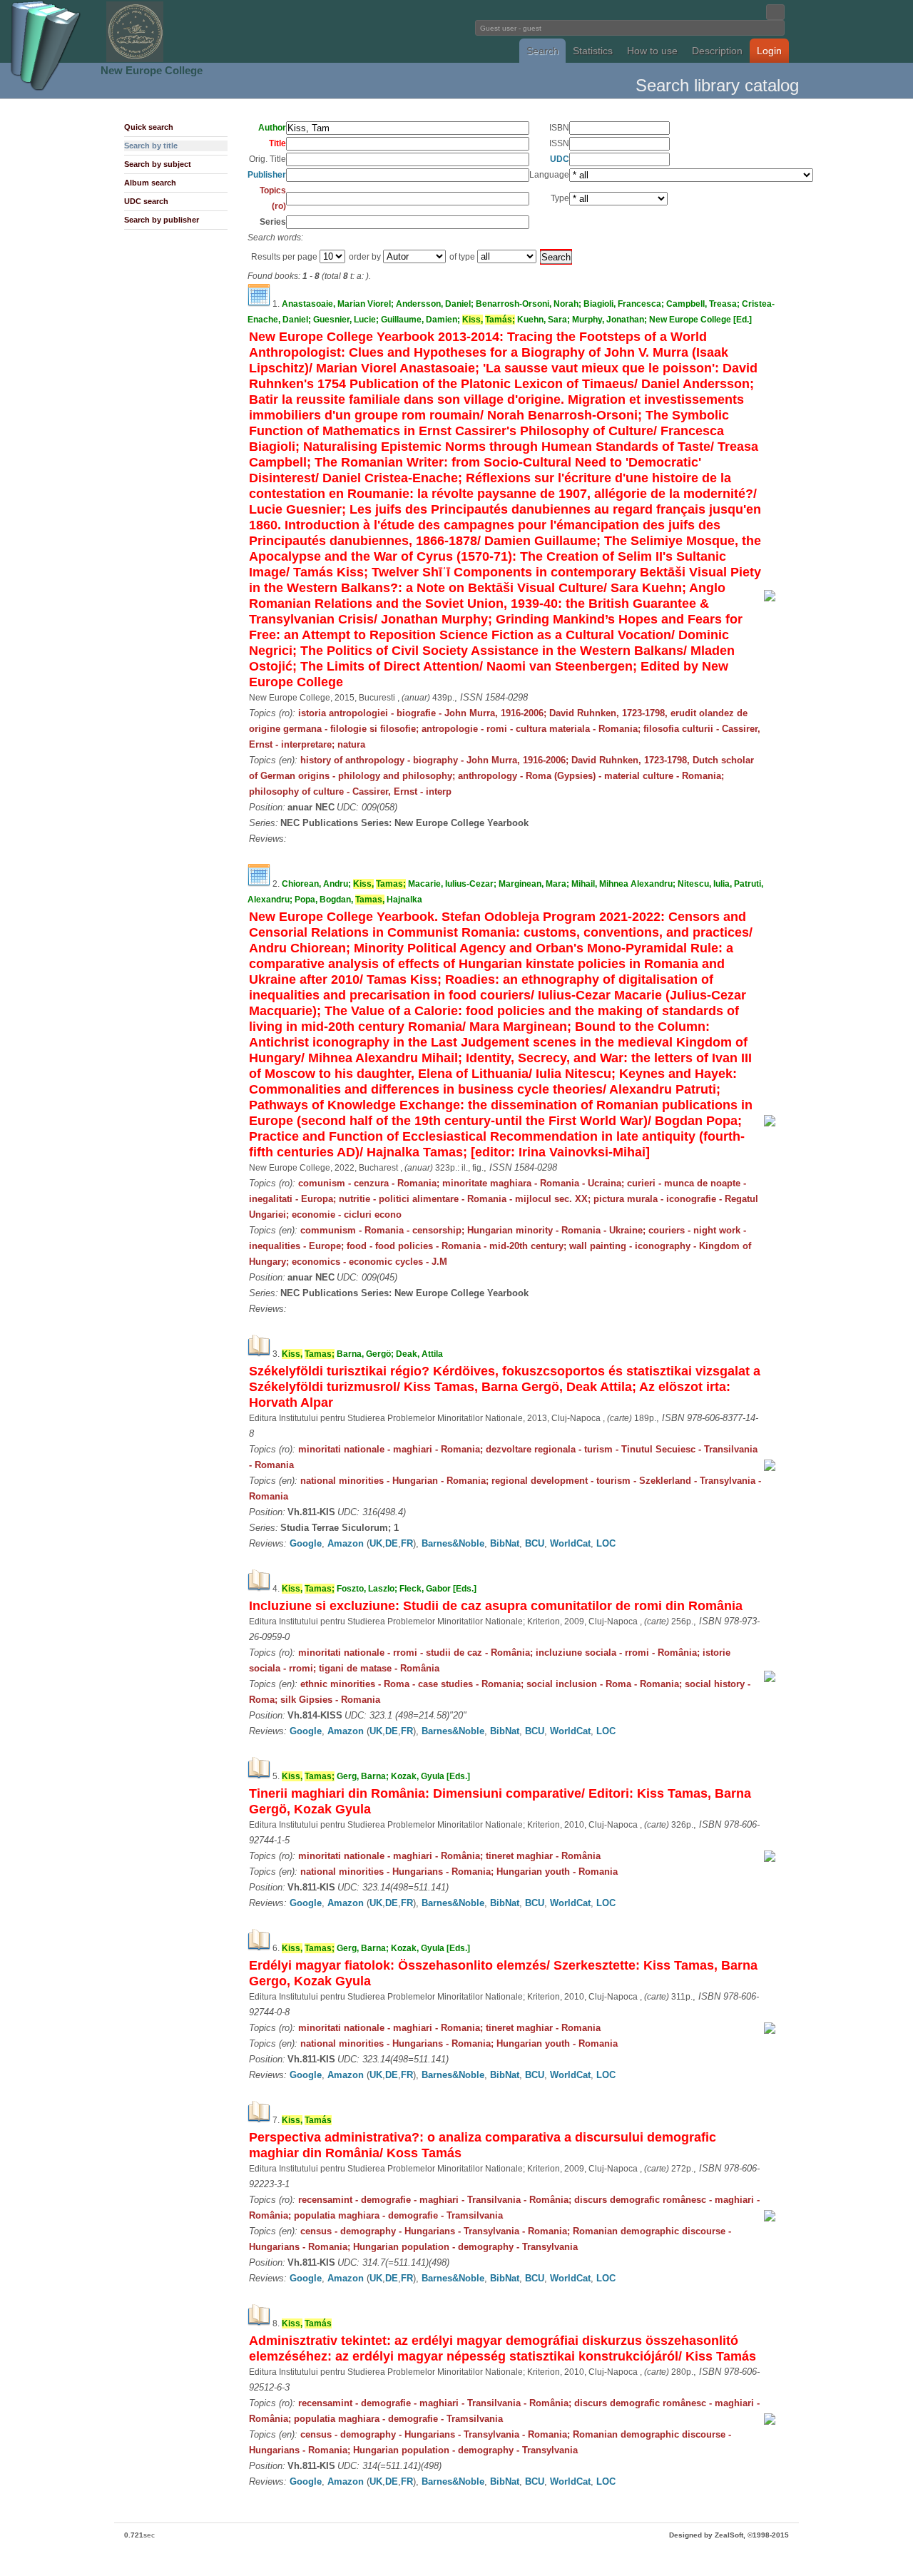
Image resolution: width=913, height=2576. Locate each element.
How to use (652, 51)
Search (542, 51)
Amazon (346, 1543)
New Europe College (152, 70)
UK (376, 1543)
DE (392, 1543)
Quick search (149, 127)
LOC (606, 1543)
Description (717, 51)
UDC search (146, 201)
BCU (535, 1543)
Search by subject (158, 164)
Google (306, 1543)
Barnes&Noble (453, 1543)
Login (769, 51)
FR (407, 1543)
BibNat (505, 1543)
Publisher (267, 175)
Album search (150, 183)
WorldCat (570, 1543)
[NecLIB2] (135, 60)
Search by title (151, 146)
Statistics (593, 51)
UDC (560, 159)
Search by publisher (162, 220)
